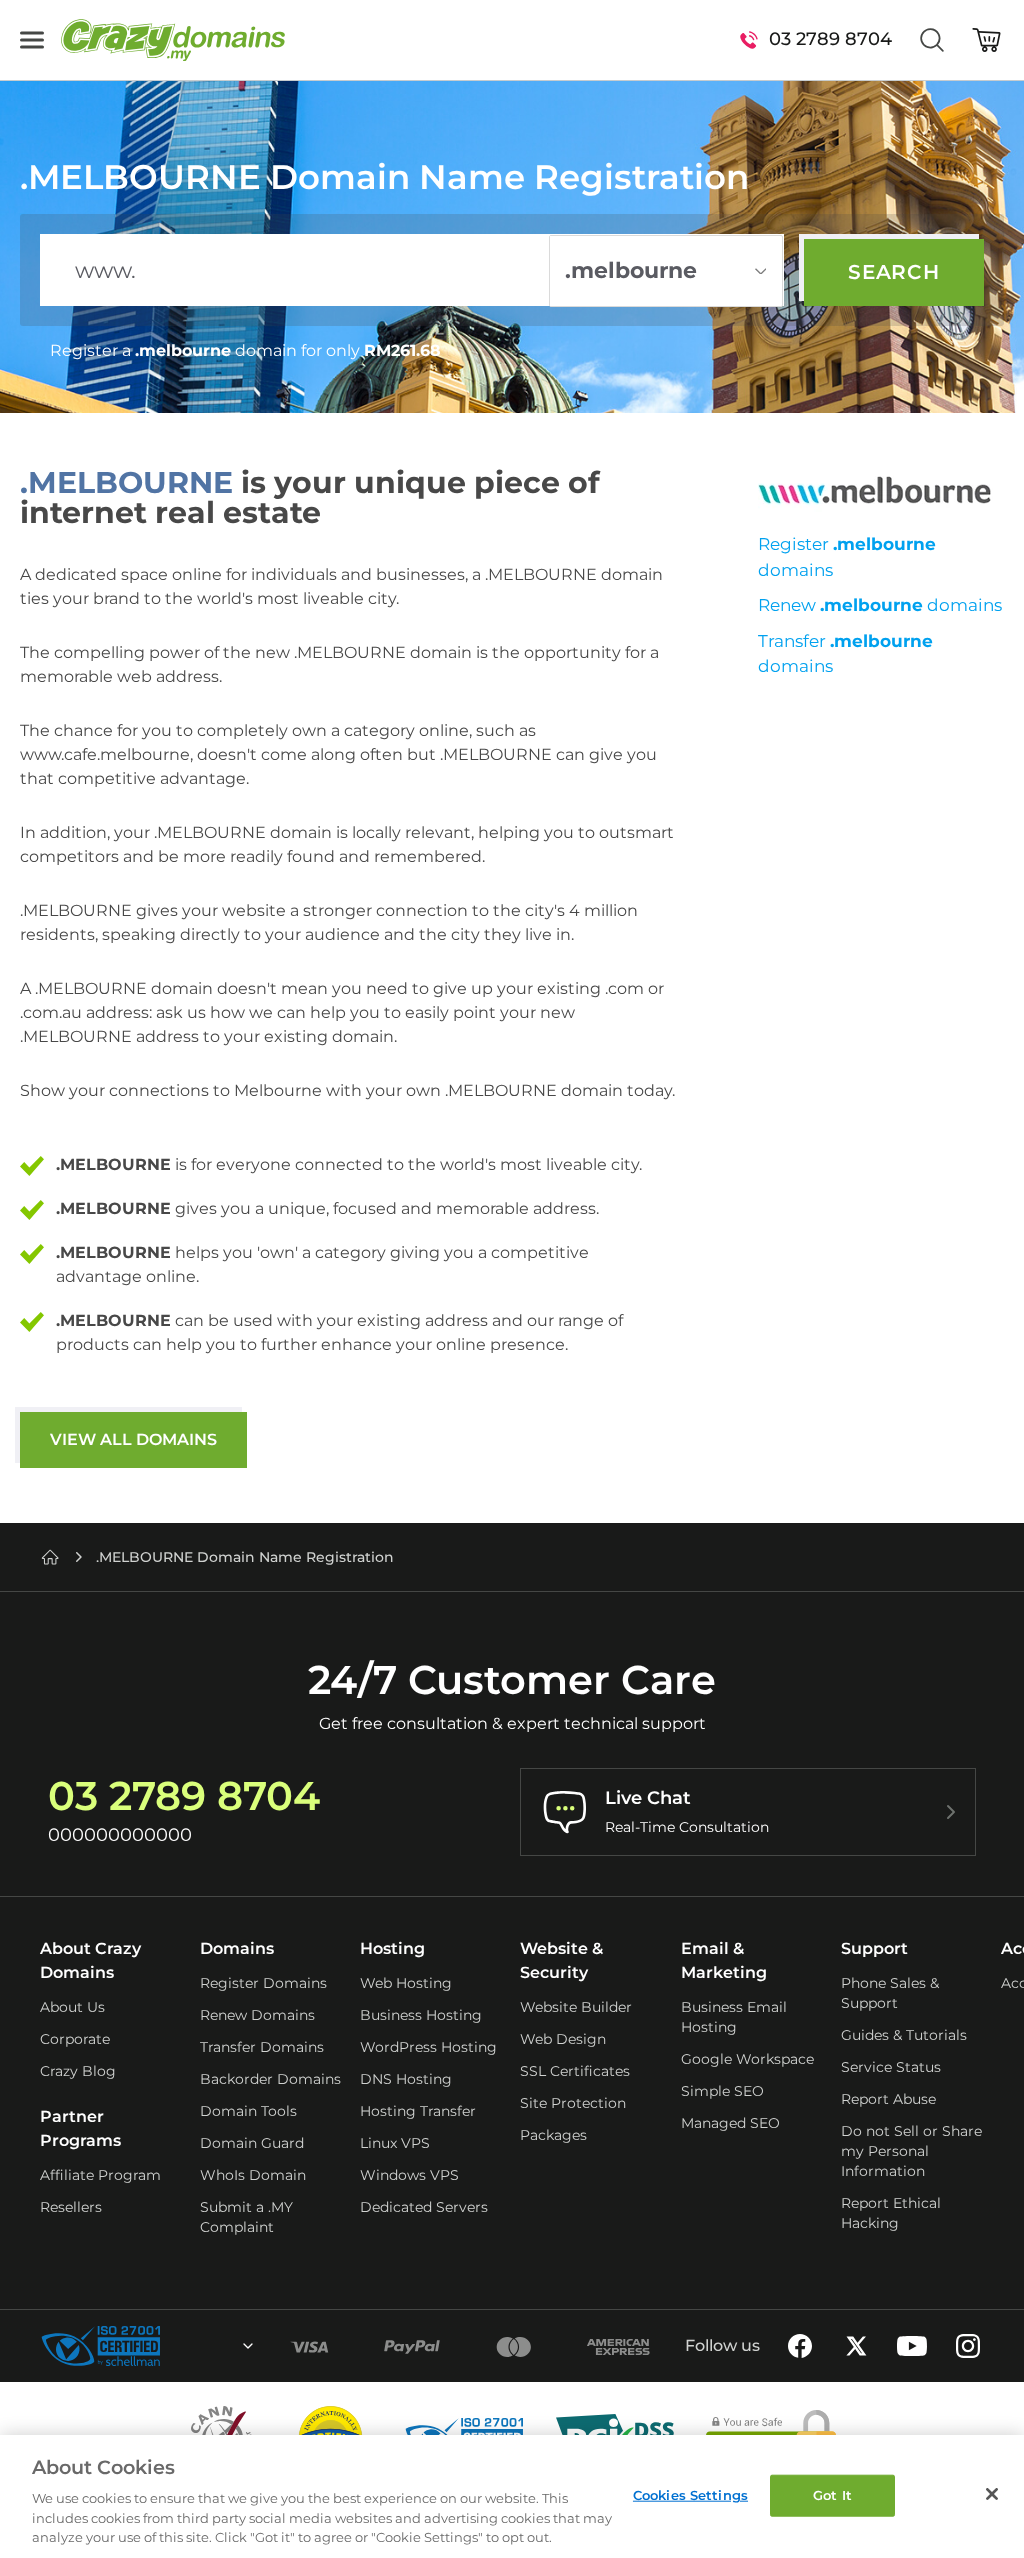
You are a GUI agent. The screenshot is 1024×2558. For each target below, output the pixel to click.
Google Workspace (747, 2059)
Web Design (563, 2039)
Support (874, 1948)
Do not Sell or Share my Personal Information (911, 2151)
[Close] (992, 2494)
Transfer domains (845, 654)
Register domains (847, 557)
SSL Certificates (575, 2071)
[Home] (50, 1557)
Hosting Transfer (418, 2111)
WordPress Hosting (428, 2047)
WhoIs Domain (253, 2175)
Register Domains (263, 1983)
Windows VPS (409, 2175)
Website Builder (576, 2007)
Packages (553, 2135)
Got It (832, 2495)
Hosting (392, 1948)
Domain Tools (248, 2111)
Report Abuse (888, 2099)
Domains (237, 1948)
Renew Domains (257, 2015)
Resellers (71, 2207)
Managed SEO (730, 2123)
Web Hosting (406, 1983)
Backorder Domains (270, 2079)
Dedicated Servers (424, 2207)
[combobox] (194, 2346)
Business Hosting (421, 2015)
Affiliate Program (100, 2175)
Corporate (75, 2039)
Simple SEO (722, 2091)
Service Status (891, 2067)
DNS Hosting (406, 2079)
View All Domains (133, 1439)
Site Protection (573, 2103)
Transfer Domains (262, 2047)
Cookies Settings (690, 2495)
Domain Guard (252, 2143)
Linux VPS (395, 2143)
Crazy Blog (78, 2071)
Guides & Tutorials (904, 2035)
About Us (72, 2007)
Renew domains (880, 605)
